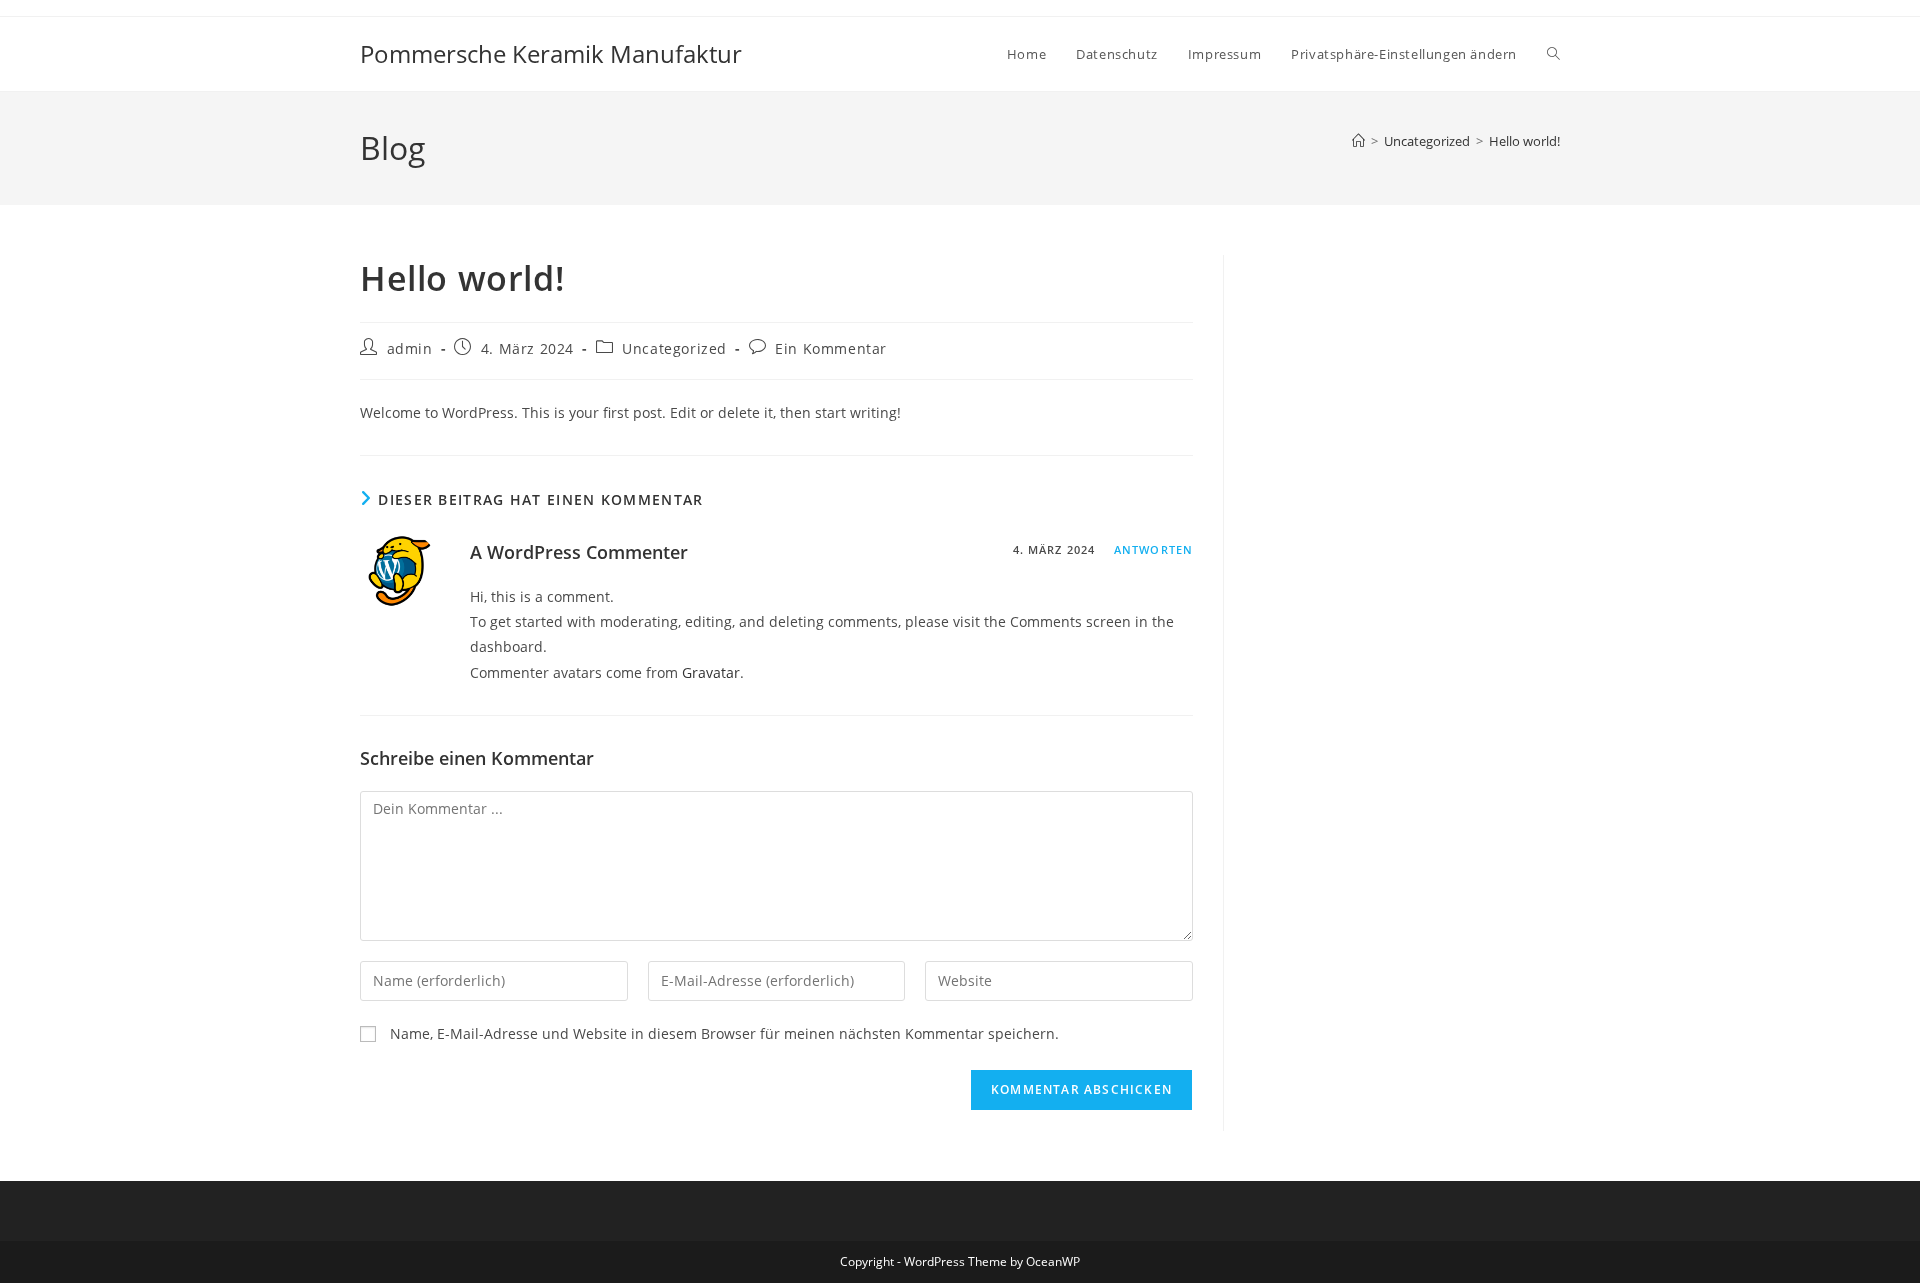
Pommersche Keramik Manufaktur (551, 53)
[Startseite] (1358, 141)
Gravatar (711, 672)
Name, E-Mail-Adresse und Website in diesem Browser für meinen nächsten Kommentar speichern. (724, 1033)
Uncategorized (674, 348)
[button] (1404, 54)
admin (410, 348)
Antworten (1153, 549)
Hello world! (1524, 141)
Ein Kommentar (831, 348)
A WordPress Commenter (579, 552)
